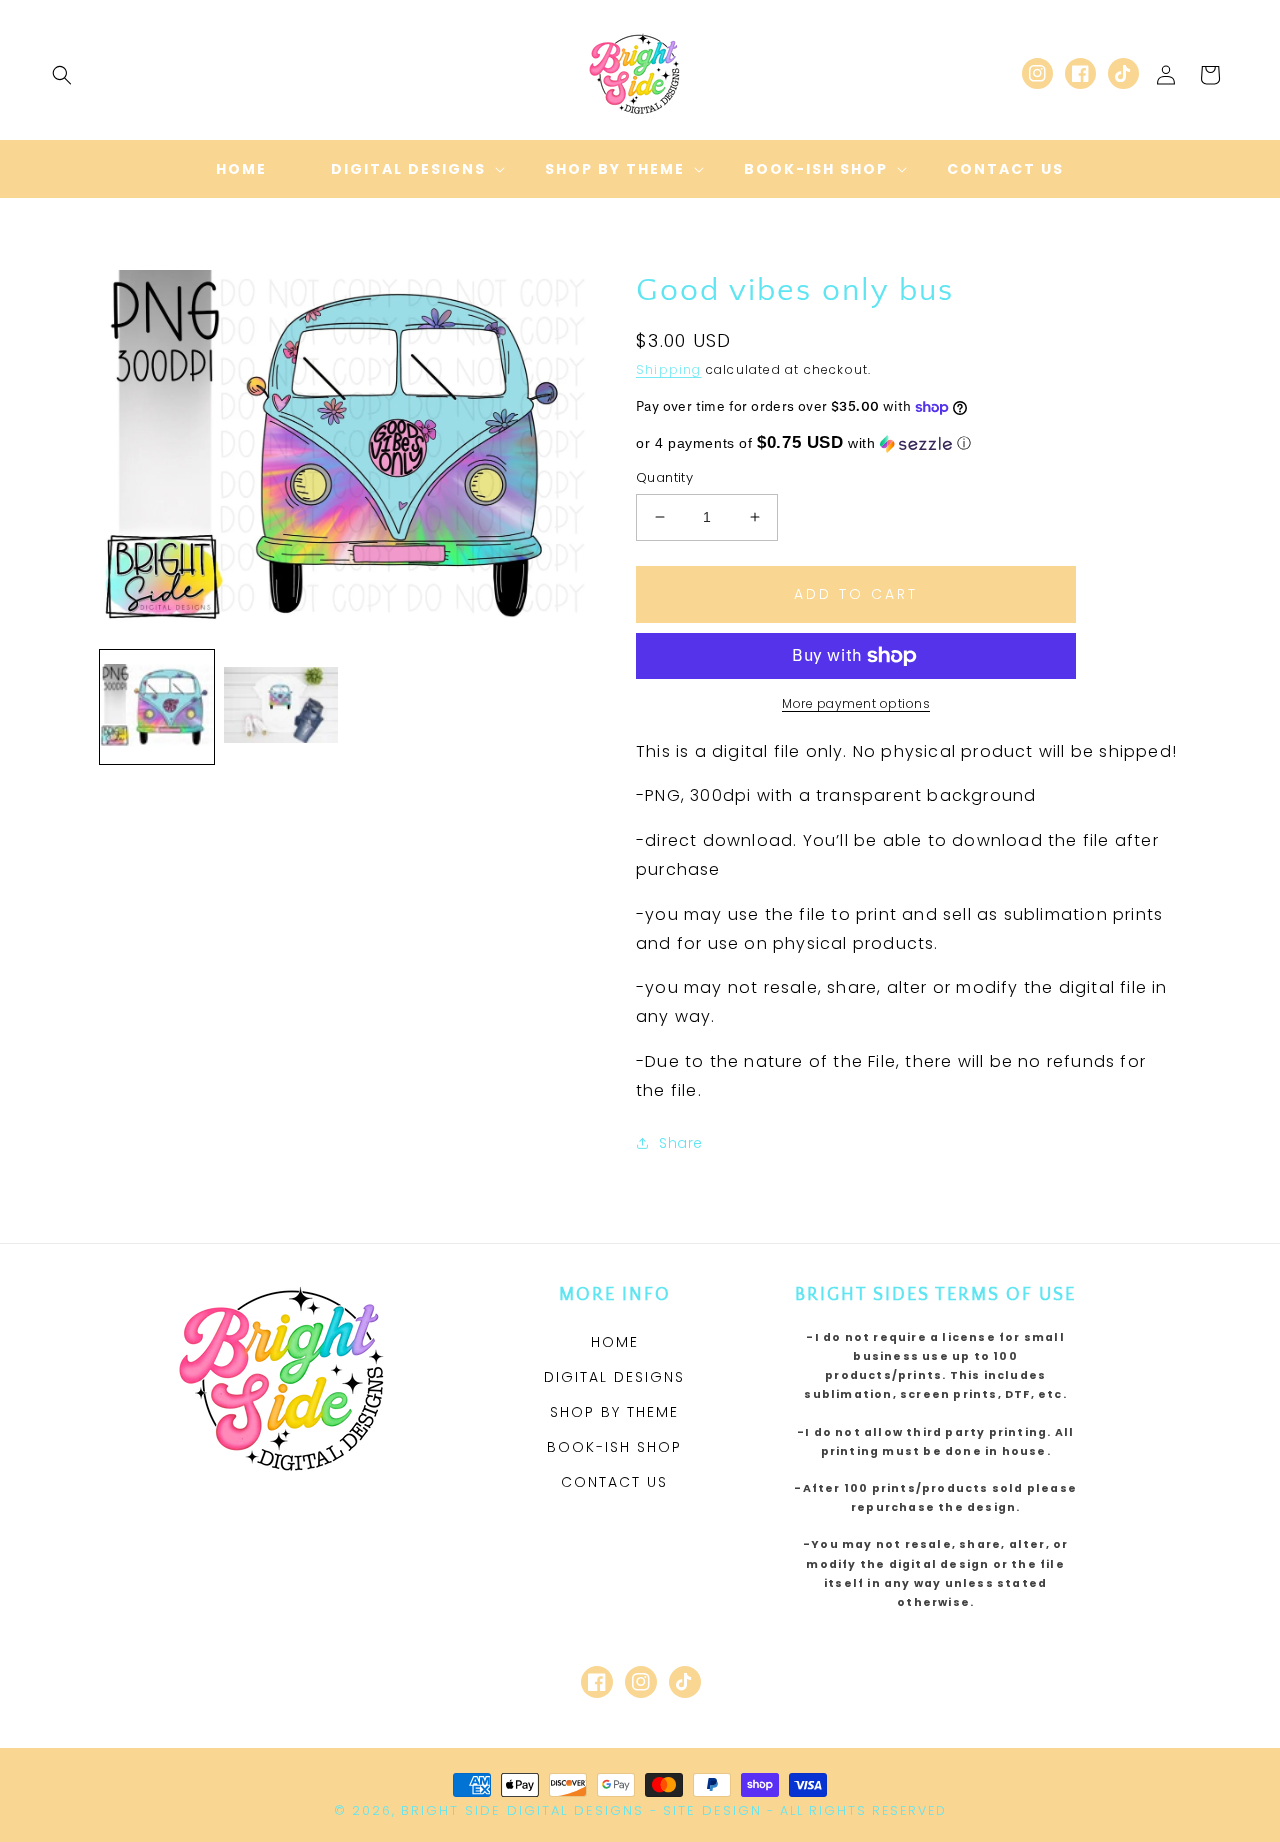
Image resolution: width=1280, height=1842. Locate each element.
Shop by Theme (614, 1412)
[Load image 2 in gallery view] (281, 707)
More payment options (856, 703)
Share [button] (681, 1143)
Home (615, 1342)
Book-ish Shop (614, 1447)
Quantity (664, 477)
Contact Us (614, 1482)
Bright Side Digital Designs (522, 1810)
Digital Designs (614, 1377)
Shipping (669, 369)
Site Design (712, 1810)
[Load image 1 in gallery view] (157, 707)
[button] (62, 75)
